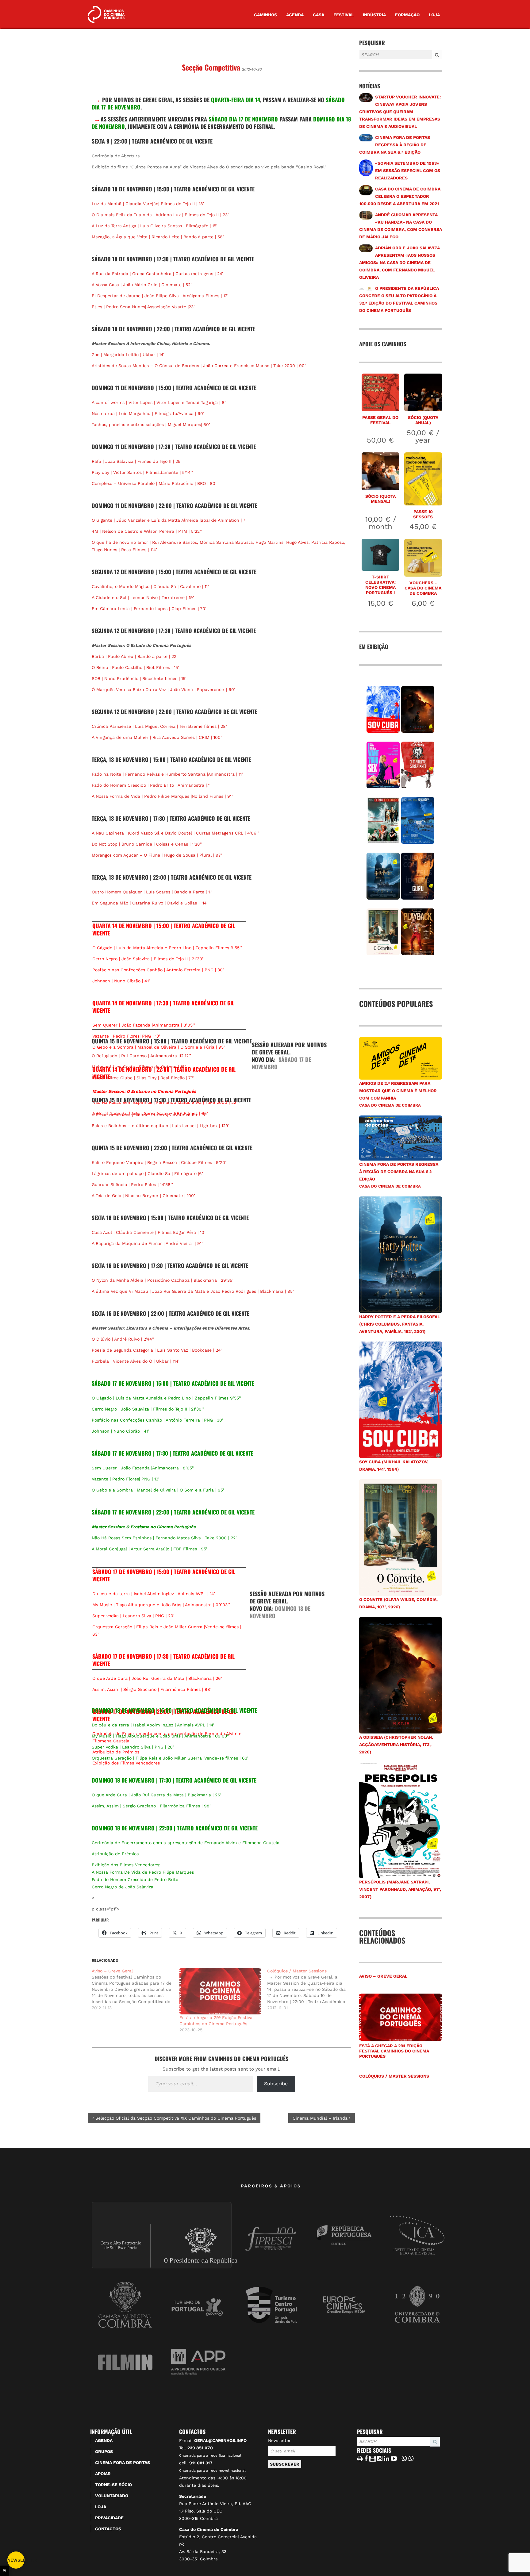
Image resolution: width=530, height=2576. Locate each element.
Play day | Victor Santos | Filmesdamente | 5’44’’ (142, 472)
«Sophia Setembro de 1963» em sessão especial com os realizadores (408, 171)
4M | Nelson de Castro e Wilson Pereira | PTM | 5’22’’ (147, 531)
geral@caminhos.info (220, 2440)
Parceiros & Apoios (271, 2186)
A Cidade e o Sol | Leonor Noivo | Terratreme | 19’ (143, 597)
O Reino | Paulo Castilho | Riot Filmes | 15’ (135, 667)
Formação (407, 15)
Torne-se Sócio (113, 2485)
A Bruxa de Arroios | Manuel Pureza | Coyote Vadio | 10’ (149, 1115)
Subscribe (276, 2084)
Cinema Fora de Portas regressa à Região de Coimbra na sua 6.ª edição (395, 145)
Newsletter (279, 2440)
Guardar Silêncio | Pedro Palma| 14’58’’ (132, 1184)
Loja (434, 15)
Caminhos (265, 15)
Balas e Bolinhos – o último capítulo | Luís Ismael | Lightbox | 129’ (161, 1126)
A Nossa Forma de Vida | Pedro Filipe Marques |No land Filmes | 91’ (162, 796)
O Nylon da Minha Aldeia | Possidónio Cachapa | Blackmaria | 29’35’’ (163, 1280)
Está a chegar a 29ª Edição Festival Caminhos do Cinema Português (394, 2051)
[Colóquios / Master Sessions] (311, 1989)
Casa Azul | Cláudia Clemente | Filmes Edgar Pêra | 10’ (149, 1232)
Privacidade (109, 2518)
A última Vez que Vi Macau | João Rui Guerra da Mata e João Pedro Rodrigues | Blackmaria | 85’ (193, 1291)
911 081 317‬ (201, 2463)
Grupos (104, 2451)
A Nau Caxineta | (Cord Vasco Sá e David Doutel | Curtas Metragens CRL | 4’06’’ (176, 833)
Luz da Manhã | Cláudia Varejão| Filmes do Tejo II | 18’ (148, 204)
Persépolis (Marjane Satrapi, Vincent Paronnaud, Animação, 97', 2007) (400, 1889)
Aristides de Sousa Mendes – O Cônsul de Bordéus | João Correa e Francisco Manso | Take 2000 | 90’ (199, 366)
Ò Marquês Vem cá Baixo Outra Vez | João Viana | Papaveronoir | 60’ (163, 689)
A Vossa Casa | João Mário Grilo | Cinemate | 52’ (142, 285)
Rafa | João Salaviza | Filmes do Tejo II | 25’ (137, 461)
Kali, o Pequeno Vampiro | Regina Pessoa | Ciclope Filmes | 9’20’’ (160, 1162)
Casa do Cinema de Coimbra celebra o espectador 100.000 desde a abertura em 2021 (400, 196)
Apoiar (103, 2474)
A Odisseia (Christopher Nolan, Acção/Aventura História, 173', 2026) (396, 1745)
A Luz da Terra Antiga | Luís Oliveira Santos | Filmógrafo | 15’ (155, 226)
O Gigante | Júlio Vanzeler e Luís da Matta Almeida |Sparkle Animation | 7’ (169, 520)
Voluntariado (112, 2496)
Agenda (295, 15)
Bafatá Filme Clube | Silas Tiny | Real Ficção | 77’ (143, 1078)
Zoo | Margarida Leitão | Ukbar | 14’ (128, 355)
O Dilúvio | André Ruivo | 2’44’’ (123, 1339)
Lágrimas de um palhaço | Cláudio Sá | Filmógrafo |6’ (147, 1173)
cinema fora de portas (123, 2463)
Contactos (108, 2529)
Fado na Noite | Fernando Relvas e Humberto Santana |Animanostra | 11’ (167, 774)
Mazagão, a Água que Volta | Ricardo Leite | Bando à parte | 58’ (158, 237)
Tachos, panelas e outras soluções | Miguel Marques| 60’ (151, 424)
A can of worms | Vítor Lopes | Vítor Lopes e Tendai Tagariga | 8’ (159, 402)
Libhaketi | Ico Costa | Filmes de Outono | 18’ (139, 1067)
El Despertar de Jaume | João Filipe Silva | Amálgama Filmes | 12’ (161, 296)
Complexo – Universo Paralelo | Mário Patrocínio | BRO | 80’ (154, 483)
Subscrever (285, 2464)
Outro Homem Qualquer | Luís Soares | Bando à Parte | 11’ (152, 892)
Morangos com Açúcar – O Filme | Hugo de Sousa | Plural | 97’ (157, 855)
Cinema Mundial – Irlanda (321, 2118)
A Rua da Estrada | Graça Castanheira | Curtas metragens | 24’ (157, 274)
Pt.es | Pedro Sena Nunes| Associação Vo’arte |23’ (143, 307)
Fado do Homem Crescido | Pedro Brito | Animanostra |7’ (151, 785)
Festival (344, 15)
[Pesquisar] (361, 60)
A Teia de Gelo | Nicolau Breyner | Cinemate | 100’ (143, 1196)
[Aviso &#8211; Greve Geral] (136, 1989)
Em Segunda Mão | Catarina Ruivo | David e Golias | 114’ (150, 903)
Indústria (374, 15)
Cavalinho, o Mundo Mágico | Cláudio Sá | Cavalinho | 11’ (150, 586)
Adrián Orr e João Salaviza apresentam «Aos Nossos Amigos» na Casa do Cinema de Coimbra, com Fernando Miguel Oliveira (399, 263)
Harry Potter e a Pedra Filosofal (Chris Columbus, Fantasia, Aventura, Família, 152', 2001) (399, 1324)
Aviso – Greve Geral (383, 1976)
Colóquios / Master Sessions (394, 2076)
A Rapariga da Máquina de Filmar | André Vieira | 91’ (147, 1243)
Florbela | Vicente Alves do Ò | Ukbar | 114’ (136, 1361)
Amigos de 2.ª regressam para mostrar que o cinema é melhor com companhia (398, 1091)
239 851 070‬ (200, 2448)
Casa (319, 15)
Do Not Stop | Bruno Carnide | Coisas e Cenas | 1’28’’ (147, 844)
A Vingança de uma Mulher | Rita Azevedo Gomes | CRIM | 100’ (157, 737)
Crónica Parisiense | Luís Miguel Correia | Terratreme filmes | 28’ (159, 726)
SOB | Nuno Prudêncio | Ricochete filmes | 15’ (139, 678)
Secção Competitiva (211, 67)
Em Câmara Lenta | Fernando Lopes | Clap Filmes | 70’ (149, 608)
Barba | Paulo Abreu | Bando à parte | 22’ (135, 656)
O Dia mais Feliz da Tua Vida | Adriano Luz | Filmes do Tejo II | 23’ (160, 215)
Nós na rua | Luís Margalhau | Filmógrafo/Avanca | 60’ (148, 413)
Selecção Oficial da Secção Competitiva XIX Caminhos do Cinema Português (175, 2118)
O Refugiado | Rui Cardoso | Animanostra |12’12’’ (141, 1056)
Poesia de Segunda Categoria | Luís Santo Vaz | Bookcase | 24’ (157, 1350)
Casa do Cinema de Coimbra (390, 1105)
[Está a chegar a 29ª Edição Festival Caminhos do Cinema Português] (220, 1991)
